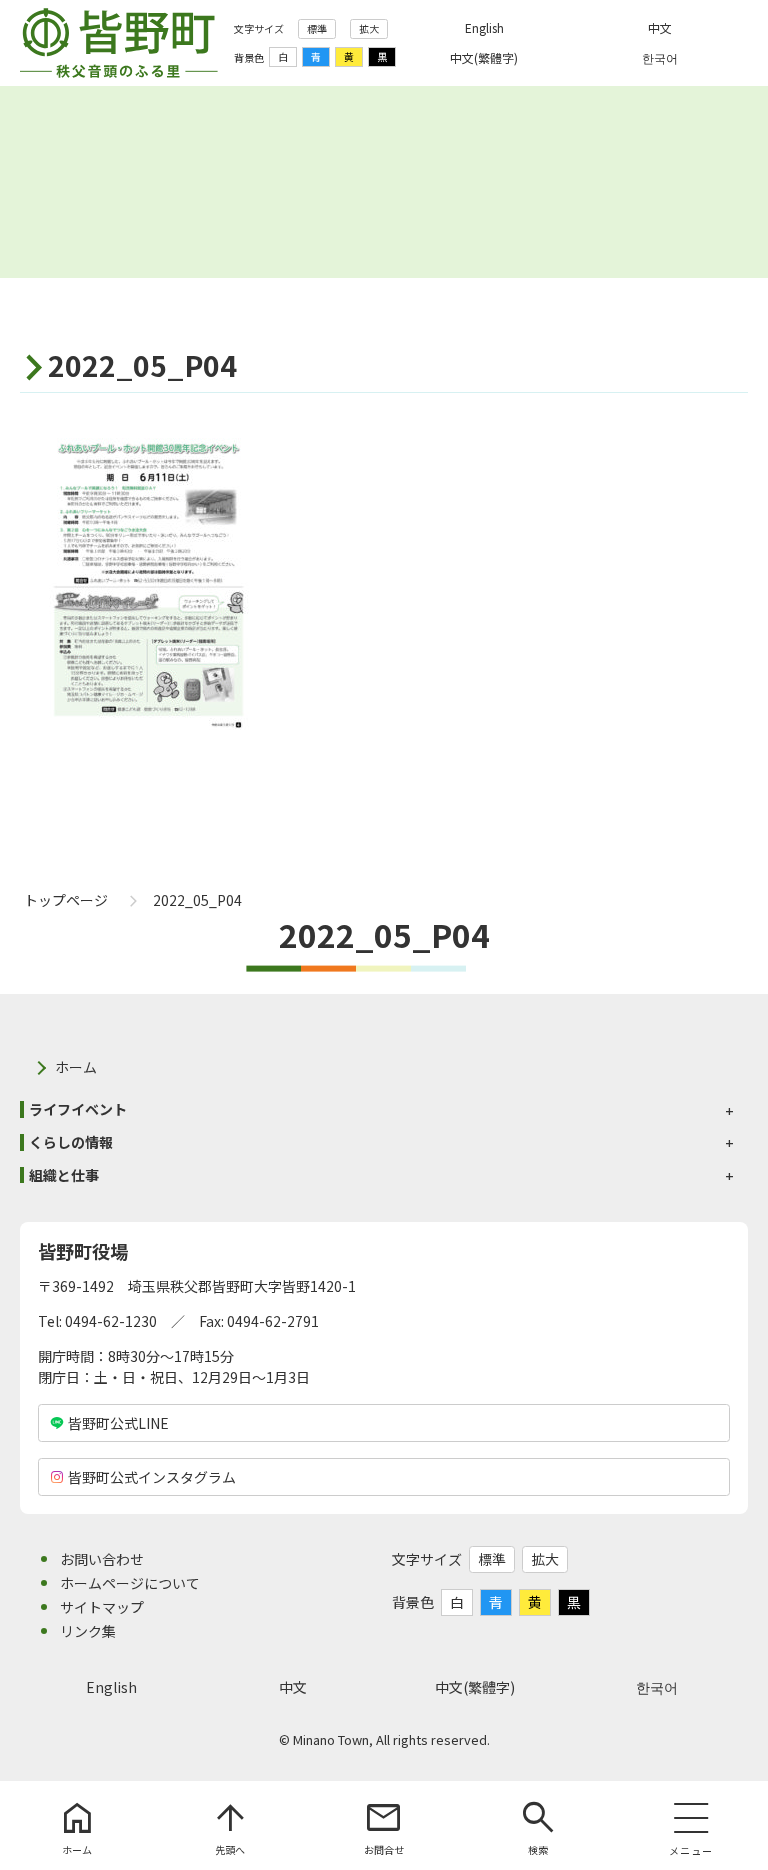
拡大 (369, 28)
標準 (317, 28)
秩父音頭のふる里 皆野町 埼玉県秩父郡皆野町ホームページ (119, 43)
